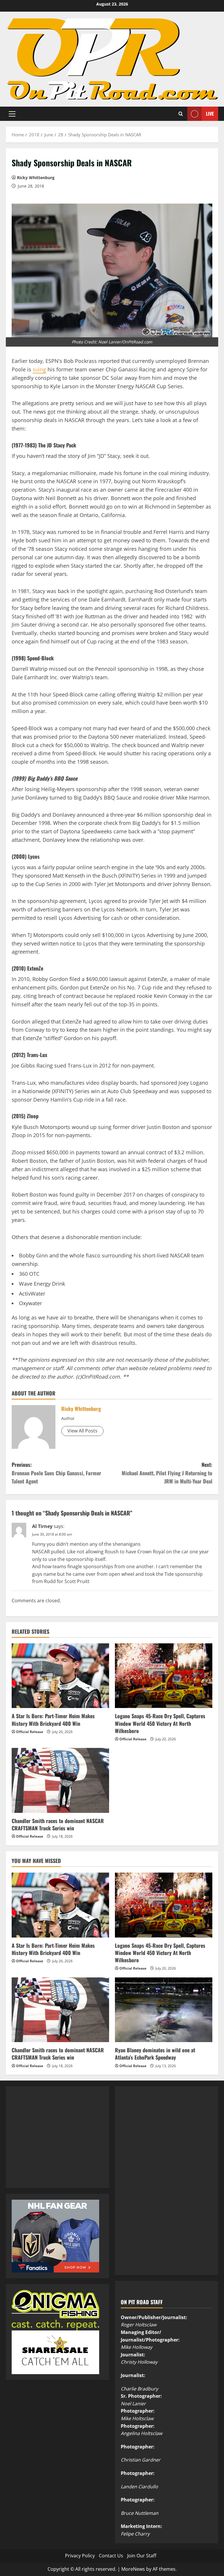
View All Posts (82, 1431)
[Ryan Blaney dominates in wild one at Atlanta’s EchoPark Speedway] (164, 2010)
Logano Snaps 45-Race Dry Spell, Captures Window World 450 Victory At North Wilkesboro (160, 1723)
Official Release (30, 1732)
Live (210, 113)
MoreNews (133, 2569)
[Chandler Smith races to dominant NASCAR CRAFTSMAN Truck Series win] (60, 1780)
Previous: (56, 1473)
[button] (12, 114)
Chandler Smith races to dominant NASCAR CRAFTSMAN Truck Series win (58, 1824)
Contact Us (111, 2556)
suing (39, 369)
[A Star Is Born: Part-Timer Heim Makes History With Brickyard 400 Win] (60, 1676)
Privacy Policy (80, 2556)
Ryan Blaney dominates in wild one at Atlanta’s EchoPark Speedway (155, 2054)
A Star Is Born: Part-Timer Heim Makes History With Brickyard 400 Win (53, 1720)
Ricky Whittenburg (36, 178)
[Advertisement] (55, 2143)
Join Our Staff (142, 2556)
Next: (167, 1473)
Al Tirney (42, 1526)
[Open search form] (181, 114)
